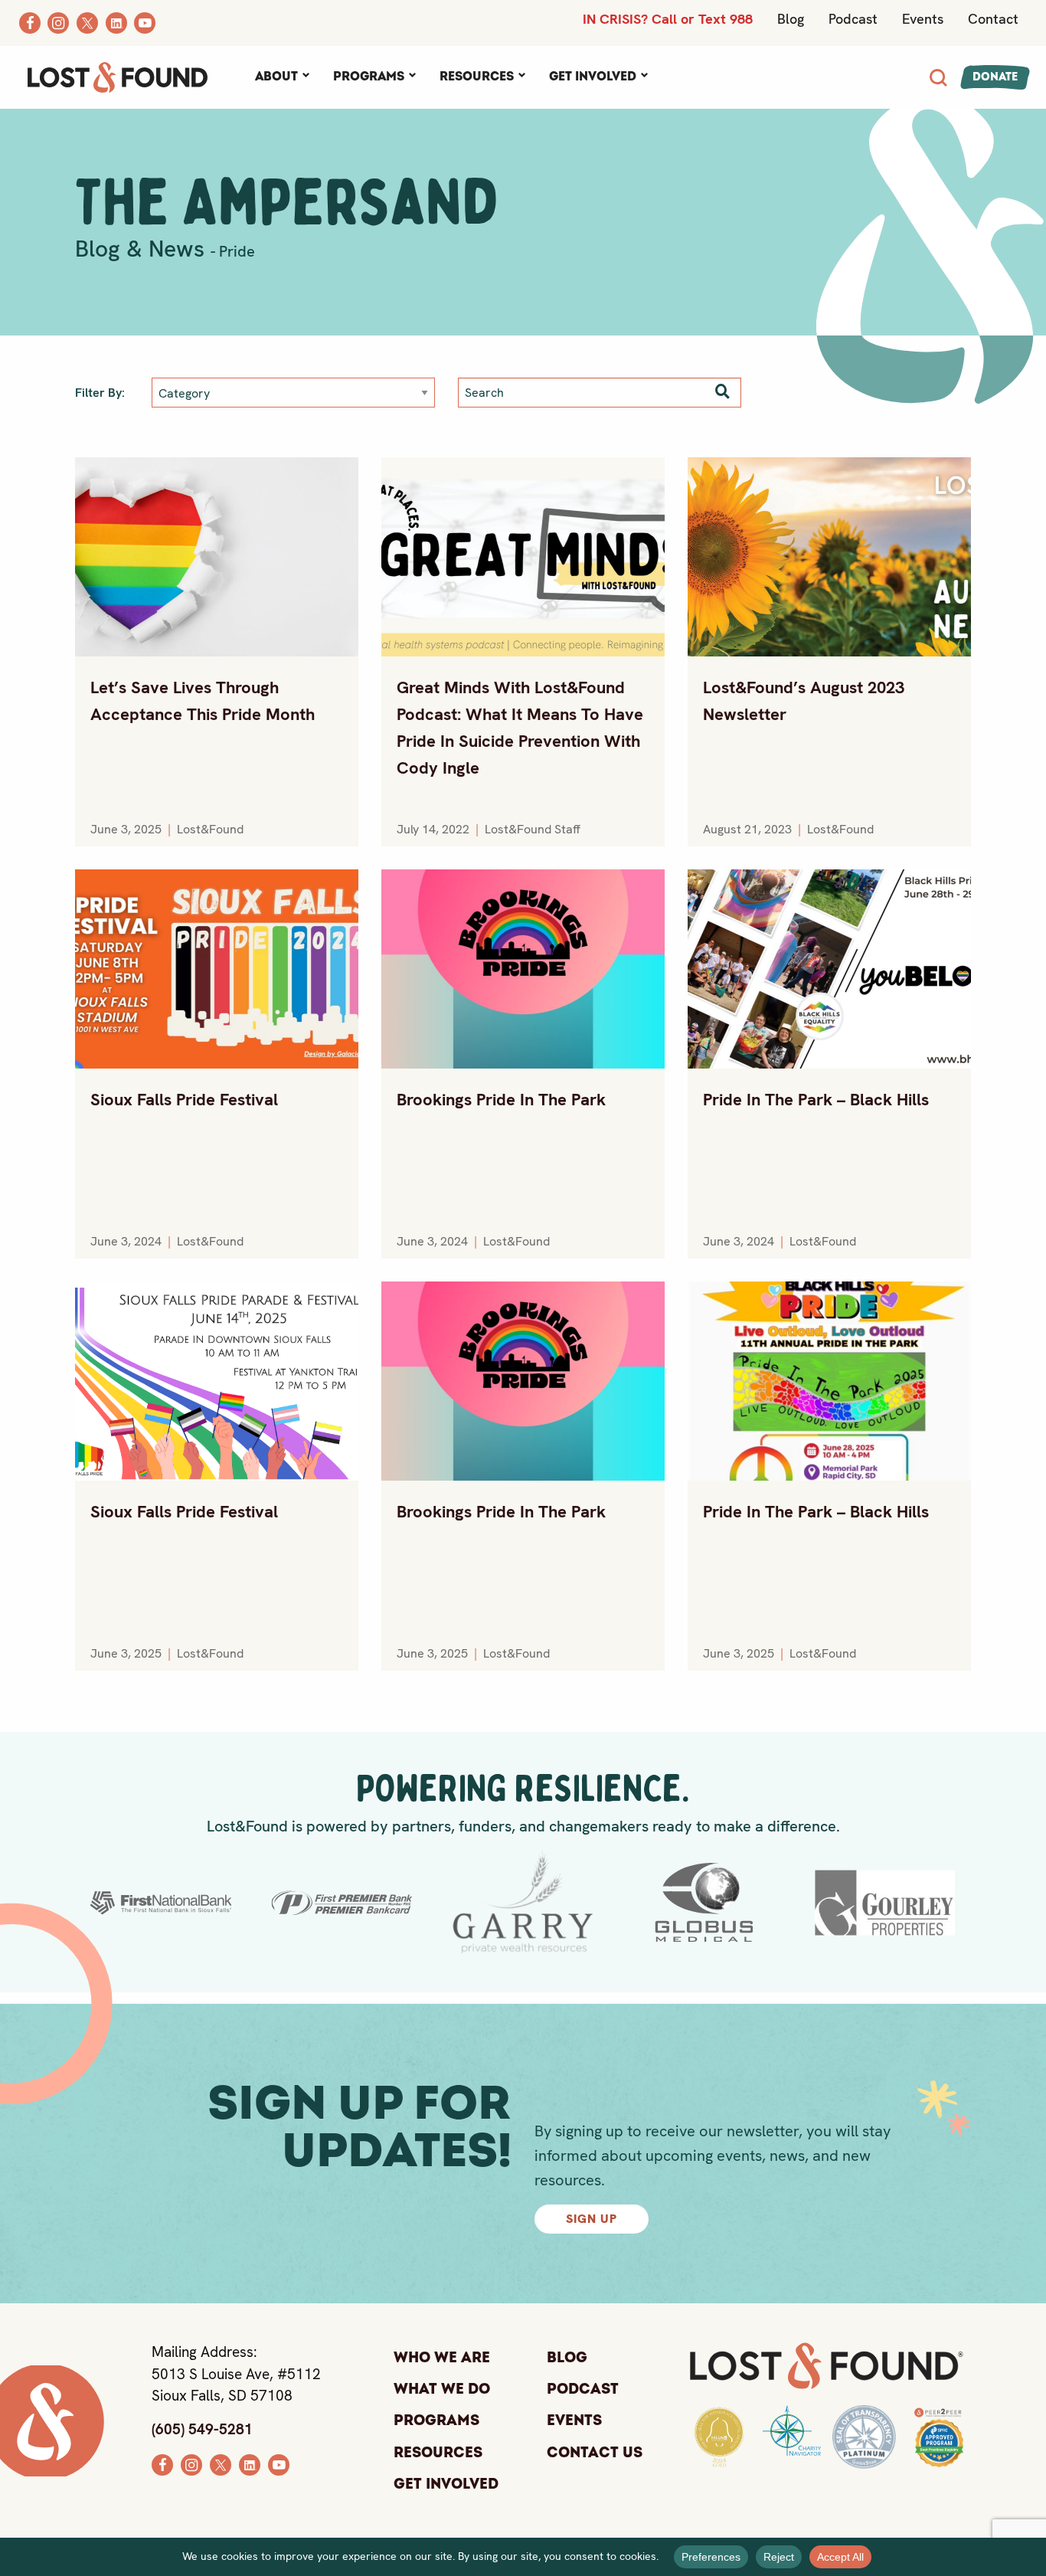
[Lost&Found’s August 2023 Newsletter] (829, 557)
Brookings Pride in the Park (501, 1100)
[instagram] (191, 2463)
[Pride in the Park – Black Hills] (829, 969)
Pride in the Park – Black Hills (816, 1100)
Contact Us (595, 2453)
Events (923, 19)
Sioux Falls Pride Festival (184, 1100)
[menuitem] (282, 77)
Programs (369, 77)
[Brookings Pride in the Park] (523, 969)
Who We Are (442, 2358)
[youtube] (279, 2463)
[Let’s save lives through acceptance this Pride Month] (217, 557)
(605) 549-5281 (202, 2429)
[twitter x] (221, 2463)
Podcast (853, 19)
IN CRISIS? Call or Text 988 (668, 19)
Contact (993, 19)
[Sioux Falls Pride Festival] (217, 969)
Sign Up (592, 2219)
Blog (791, 19)
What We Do (442, 2389)
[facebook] (162, 2463)
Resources (477, 77)
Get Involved (593, 77)
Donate (995, 77)
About (276, 77)
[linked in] (250, 2463)
